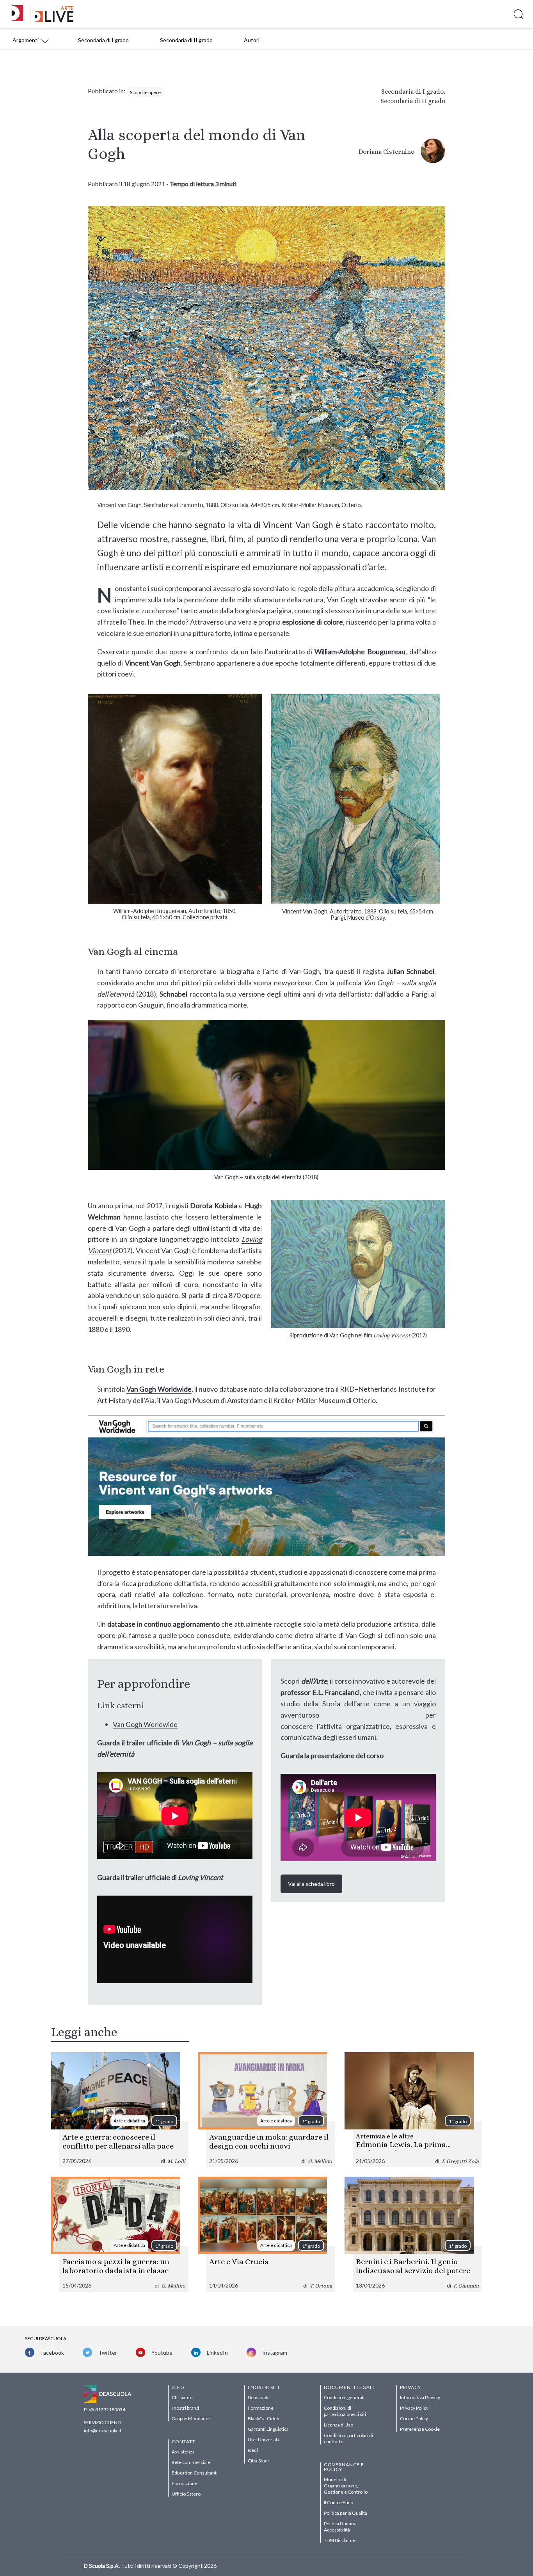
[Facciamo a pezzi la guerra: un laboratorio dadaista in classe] (120, 2234)
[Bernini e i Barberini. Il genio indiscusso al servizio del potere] (413, 2234)
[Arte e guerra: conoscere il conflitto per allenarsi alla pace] (120, 2110)
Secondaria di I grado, (413, 92)
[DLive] (20, 14)
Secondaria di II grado (413, 101)
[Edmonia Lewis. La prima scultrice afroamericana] (413, 2110)
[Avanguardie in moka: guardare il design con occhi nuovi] (266, 2110)
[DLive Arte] (54, 20)
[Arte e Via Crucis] (266, 2234)
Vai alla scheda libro (311, 1884)
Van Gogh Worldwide (159, 1389)
